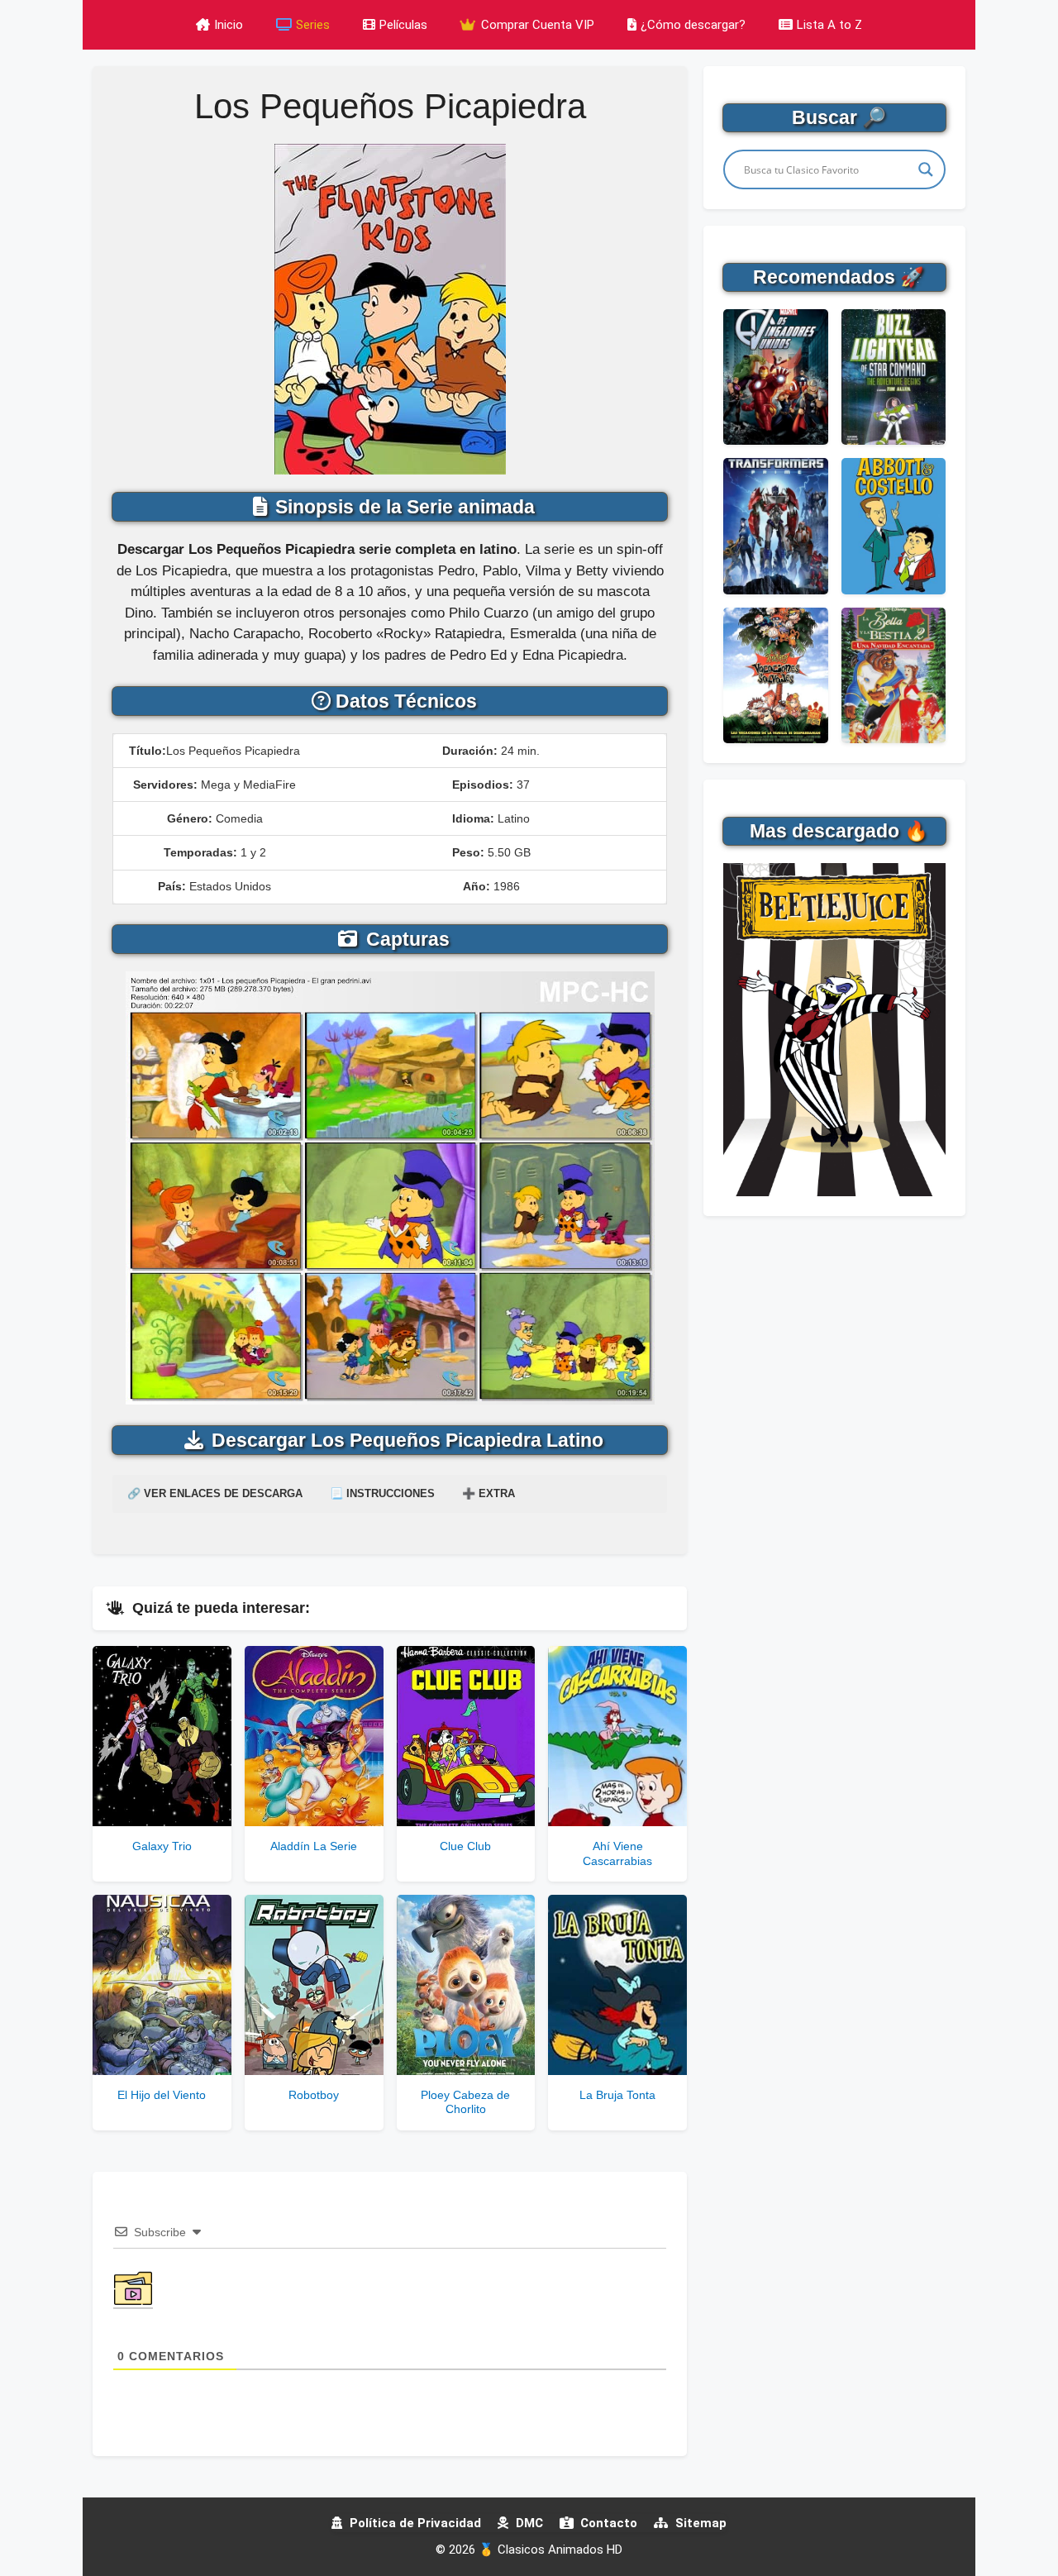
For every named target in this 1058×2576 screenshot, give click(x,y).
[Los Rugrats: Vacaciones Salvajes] (775, 675)
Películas (403, 25)
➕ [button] (488, 1493)
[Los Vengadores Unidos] (775, 377)
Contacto (607, 2523)
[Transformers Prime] (775, 526)
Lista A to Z (829, 25)
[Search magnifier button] (926, 169)
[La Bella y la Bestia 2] (894, 675)
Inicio (229, 25)
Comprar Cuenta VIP (536, 25)
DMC (528, 2523)
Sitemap (699, 2523)
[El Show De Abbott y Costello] (894, 526)
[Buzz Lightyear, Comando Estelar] (894, 377)
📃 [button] (382, 1493)
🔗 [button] (215, 1493)
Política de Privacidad (414, 2523)
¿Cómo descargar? (693, 25)
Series (313, 25)
